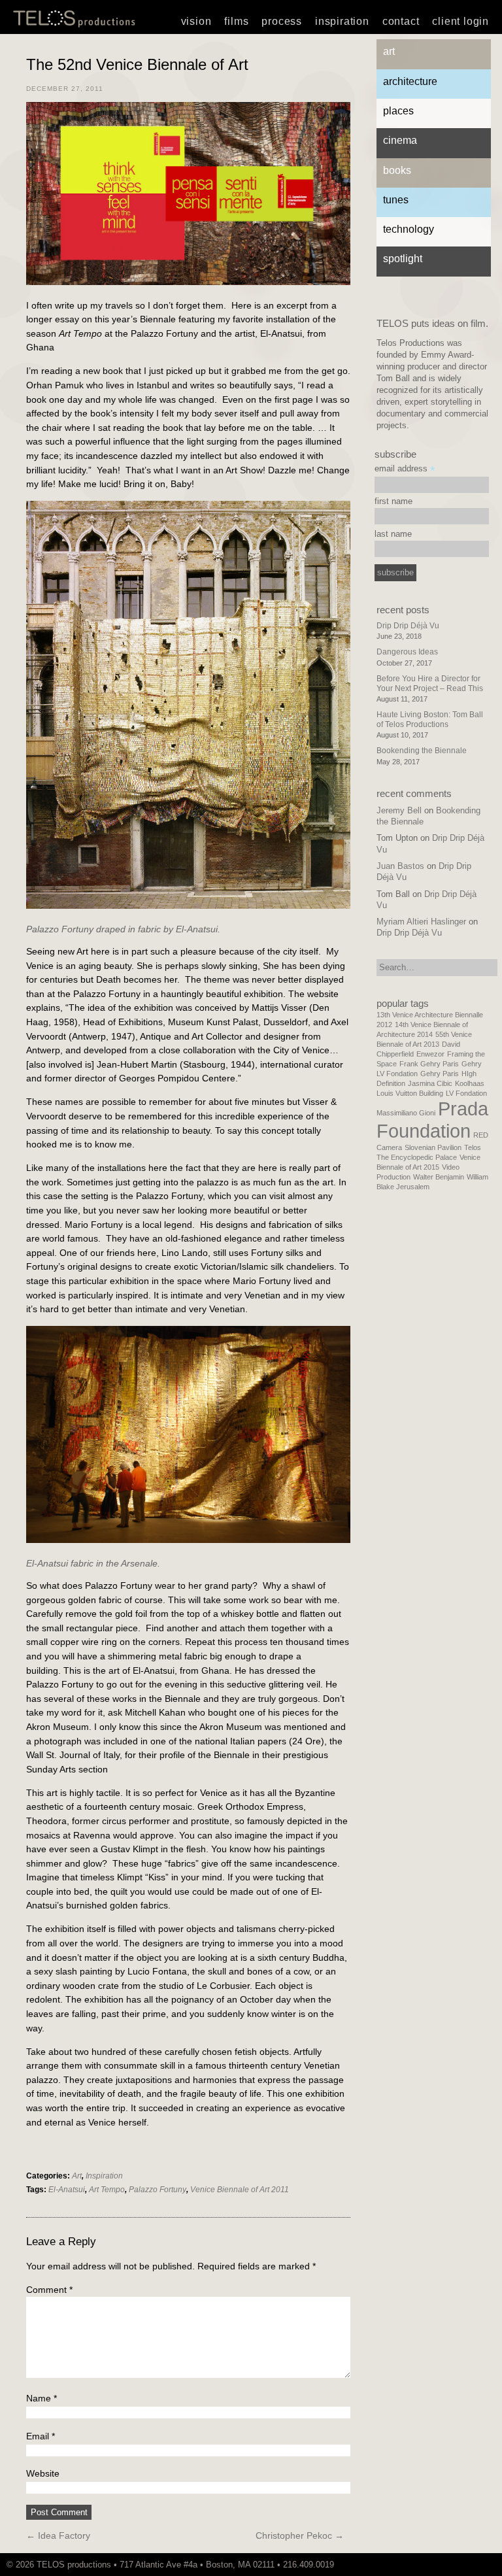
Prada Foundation (432, 1120)
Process (282, 21)
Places (398, 111)
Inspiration (342, 21)
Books (397, 170)
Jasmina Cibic (430, 1083)
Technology (409, 229)
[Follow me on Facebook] (452, 2565)
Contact (401, 21)
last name (393, 534)
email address (405, 469)
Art (77, 2176)
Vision (196, 21)
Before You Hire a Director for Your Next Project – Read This (430, 683)
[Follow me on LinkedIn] (458, 2565)
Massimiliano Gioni (406, 1113)
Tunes (396, 200)
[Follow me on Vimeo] (439, 2565)
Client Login (460, 21)
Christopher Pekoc (300, 2535)
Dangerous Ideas (407, 652)
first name (393, 501)
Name (42, 2398)
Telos (473, 1147)
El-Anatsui (67, 2190)
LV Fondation (466, 1093)
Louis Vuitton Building (410, 1093)
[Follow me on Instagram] (445, 2565)
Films (236, 21)
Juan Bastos (400, 866)
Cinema (400, 140)
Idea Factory (58, 2535)
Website (43, 2473)
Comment (49, 2290)
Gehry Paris (440, 1074)
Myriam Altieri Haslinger (421, 922)
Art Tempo (107, 2190)
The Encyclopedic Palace (417, 1157)
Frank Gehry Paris (429, 1064)
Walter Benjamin (439, 1177)
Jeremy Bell (399, 810)
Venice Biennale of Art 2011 (240, 2190)
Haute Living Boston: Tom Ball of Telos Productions (430, 719)
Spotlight (403, 259)
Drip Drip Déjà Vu (408, 626)
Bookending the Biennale (422, 751)
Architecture (410, 81)
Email (41, 2436)
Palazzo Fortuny (158, 2190)
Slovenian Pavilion (433, 1147)
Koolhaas (470, 1083)
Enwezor (430, 1054)
